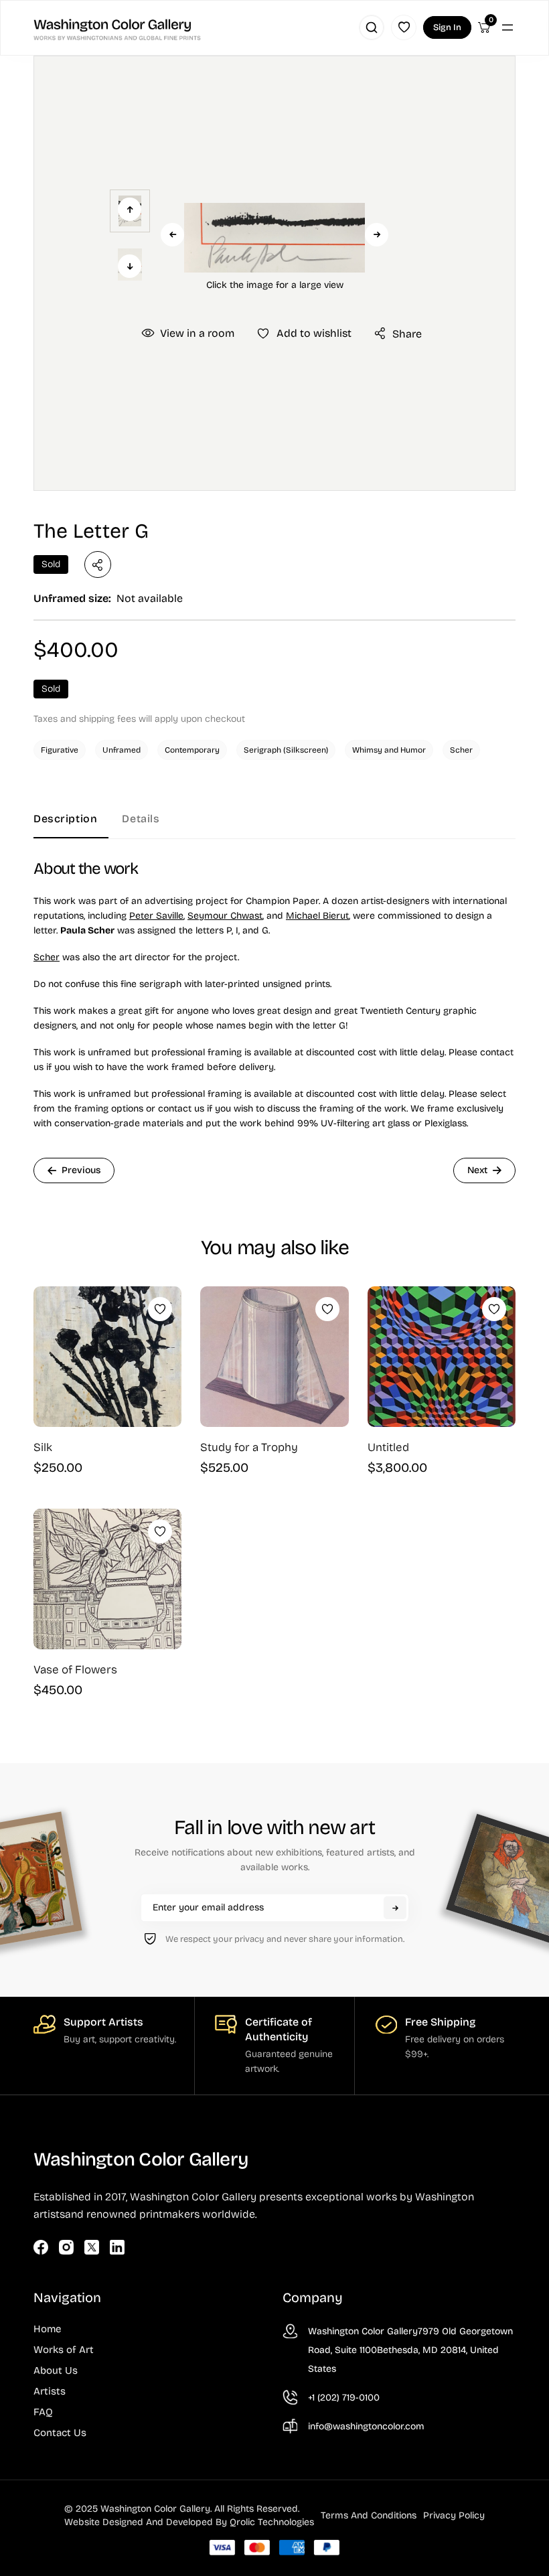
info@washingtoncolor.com (366, 2426)
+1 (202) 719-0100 (344, 2398)
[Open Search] (372, 27)
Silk (43, 1447)
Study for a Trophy (249, 1447)
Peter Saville (156, 916)
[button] (274, 238)
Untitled (388, 1447)
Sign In (447, 27)
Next (377, 235)
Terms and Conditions (369, 2515)
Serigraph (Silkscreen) (286, 750)
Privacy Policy (454, 2515)
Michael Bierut (317, 916)
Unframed (122, 750)
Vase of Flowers (75, 1670)
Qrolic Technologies (272, 2522)
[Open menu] (507, 27)
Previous (172, 235)
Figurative (60, 750)
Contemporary (192, 750)
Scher (461, 750)
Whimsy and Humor (389, 750)
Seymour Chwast (225, 916)
